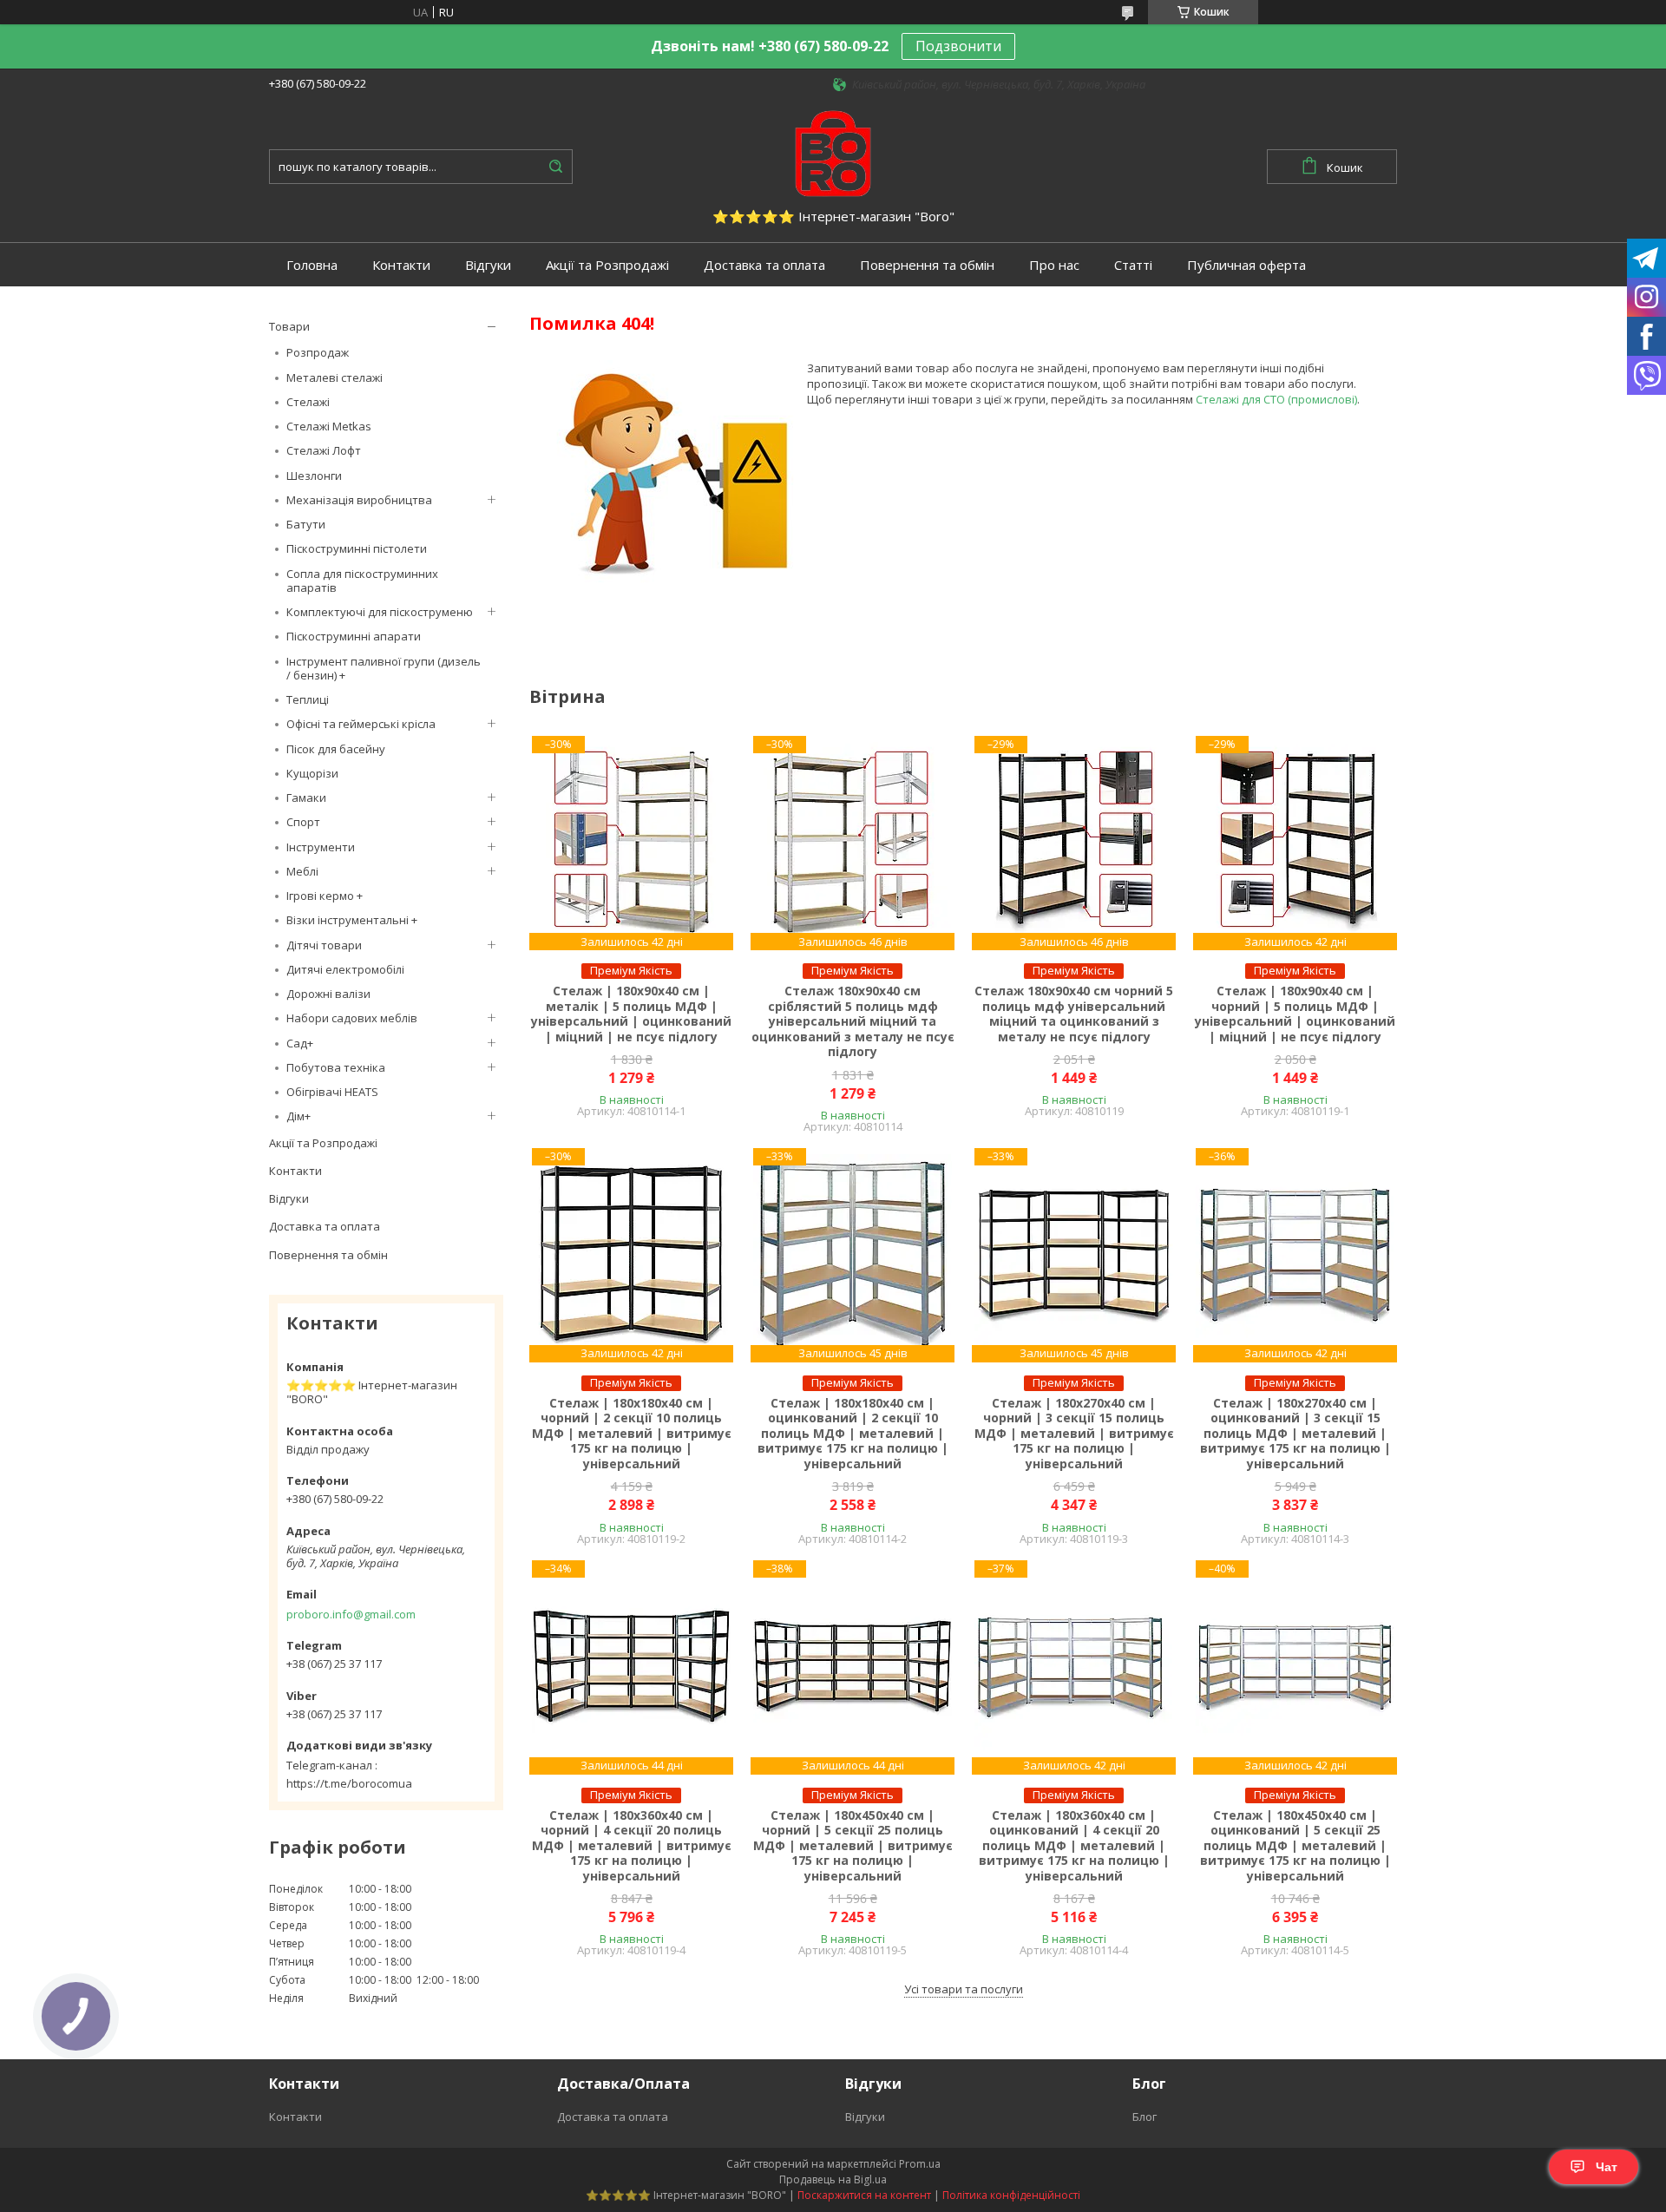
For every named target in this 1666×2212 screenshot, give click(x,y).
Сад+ (300, 1043)
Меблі (302, 871)
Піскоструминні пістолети (357, 548)
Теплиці (308, 699)
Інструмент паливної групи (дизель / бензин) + (384, 668)
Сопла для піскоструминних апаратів (362, 581)
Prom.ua (920, 2164)
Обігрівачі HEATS (332, 1092)
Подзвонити (958, 46)
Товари (289, 326)
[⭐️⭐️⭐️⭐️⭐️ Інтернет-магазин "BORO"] (833, 152)
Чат (1607, 2167)
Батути (306, 524)
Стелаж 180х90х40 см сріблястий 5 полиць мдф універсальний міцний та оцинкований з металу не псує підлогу (853, 1021)
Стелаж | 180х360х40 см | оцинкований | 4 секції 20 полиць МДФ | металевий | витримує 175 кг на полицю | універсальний (1074, 1846)
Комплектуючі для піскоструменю (380, 612)
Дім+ (298, 1116)
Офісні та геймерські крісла (361, 724)
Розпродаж (318, 352)
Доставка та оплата (764, 265)
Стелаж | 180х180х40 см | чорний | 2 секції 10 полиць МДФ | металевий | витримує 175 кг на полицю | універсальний (632, 1434)
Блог (1145, 2117)
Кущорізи (312, 773)
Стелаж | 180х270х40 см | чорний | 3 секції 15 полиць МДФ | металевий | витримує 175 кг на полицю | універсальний (1074, 1434)
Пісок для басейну (336, 749)
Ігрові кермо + (325, 896)
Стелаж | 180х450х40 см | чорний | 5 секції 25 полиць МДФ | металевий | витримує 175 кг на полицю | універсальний (853, 1846)
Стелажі (308, 402)
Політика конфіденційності (1011, 2195)
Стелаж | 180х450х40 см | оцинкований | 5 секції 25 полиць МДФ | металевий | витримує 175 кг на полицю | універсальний (1295, 1846)
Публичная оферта (1246, 265)
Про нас (1054, 265)
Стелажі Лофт (324, 450)
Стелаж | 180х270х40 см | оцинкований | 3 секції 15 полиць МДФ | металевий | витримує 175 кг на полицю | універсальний (1295, 1434)
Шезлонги (314, 476)
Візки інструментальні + (352, 920)
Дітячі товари (324, 945)
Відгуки (488, 265)
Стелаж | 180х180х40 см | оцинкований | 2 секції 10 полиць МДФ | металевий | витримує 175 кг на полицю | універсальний (853, 1434)
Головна (312, 265)
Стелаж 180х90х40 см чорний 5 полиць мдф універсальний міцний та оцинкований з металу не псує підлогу (1074, 1014)
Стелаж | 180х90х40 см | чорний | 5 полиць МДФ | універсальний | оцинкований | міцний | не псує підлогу (1295, 1014)
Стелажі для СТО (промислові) (1276, 399)
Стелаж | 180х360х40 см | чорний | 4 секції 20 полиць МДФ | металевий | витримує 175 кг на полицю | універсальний (632, 1846)
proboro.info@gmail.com (351, 1614)
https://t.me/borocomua (349, 1783)
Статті (1133, 265)
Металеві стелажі (335, 377)
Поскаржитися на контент (864, 2195)
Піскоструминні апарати (354, 636)
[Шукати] (555, 167)
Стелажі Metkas (329, 426)
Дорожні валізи (328, 994)
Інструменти (321, 847)
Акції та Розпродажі (607, 265)
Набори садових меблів (352, 1018)
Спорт (303, 822)
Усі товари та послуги (964, 1989)
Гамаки (306, 798)
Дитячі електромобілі (345, 969)
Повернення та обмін (927, 265)
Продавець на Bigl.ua (833, 2179)
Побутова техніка (336, 1067)
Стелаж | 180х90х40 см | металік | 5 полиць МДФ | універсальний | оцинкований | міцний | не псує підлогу (631, 1014)
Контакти (401, 265)
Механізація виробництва (359, 500)
